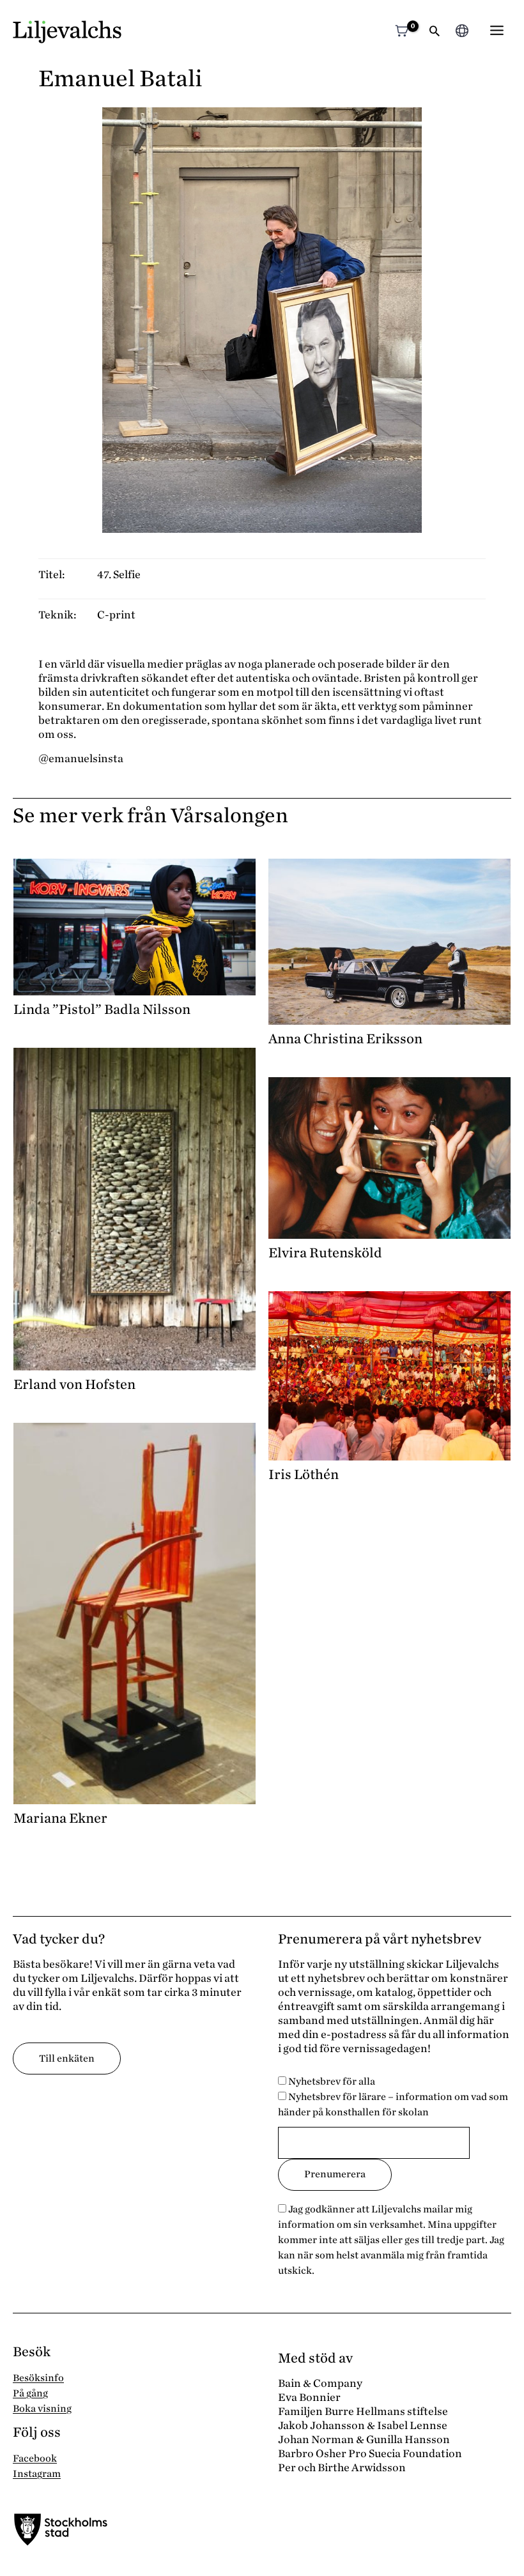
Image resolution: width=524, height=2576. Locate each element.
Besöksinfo (38, 2378)
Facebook (35, 2458)
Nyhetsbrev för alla (331, 2081)
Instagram (37, 2474)
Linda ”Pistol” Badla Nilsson (102, 1009)
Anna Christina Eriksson (345, 1039)
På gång (30, 2393)
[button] (435, 32)
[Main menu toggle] (497, 30)
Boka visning (42, 2409)
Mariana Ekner (60, 1818)
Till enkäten (67, 2058)
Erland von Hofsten (74, 1384)
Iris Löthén (304, 1475)
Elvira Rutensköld (325, 1253)
